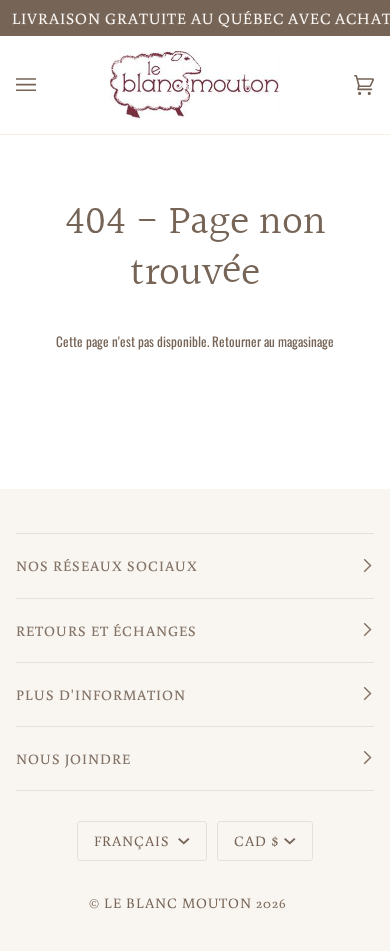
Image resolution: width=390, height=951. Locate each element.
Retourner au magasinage (273, 341)
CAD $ (257, 840)
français (134, 840)
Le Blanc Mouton (178, 902)
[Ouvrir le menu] (46, 85)
